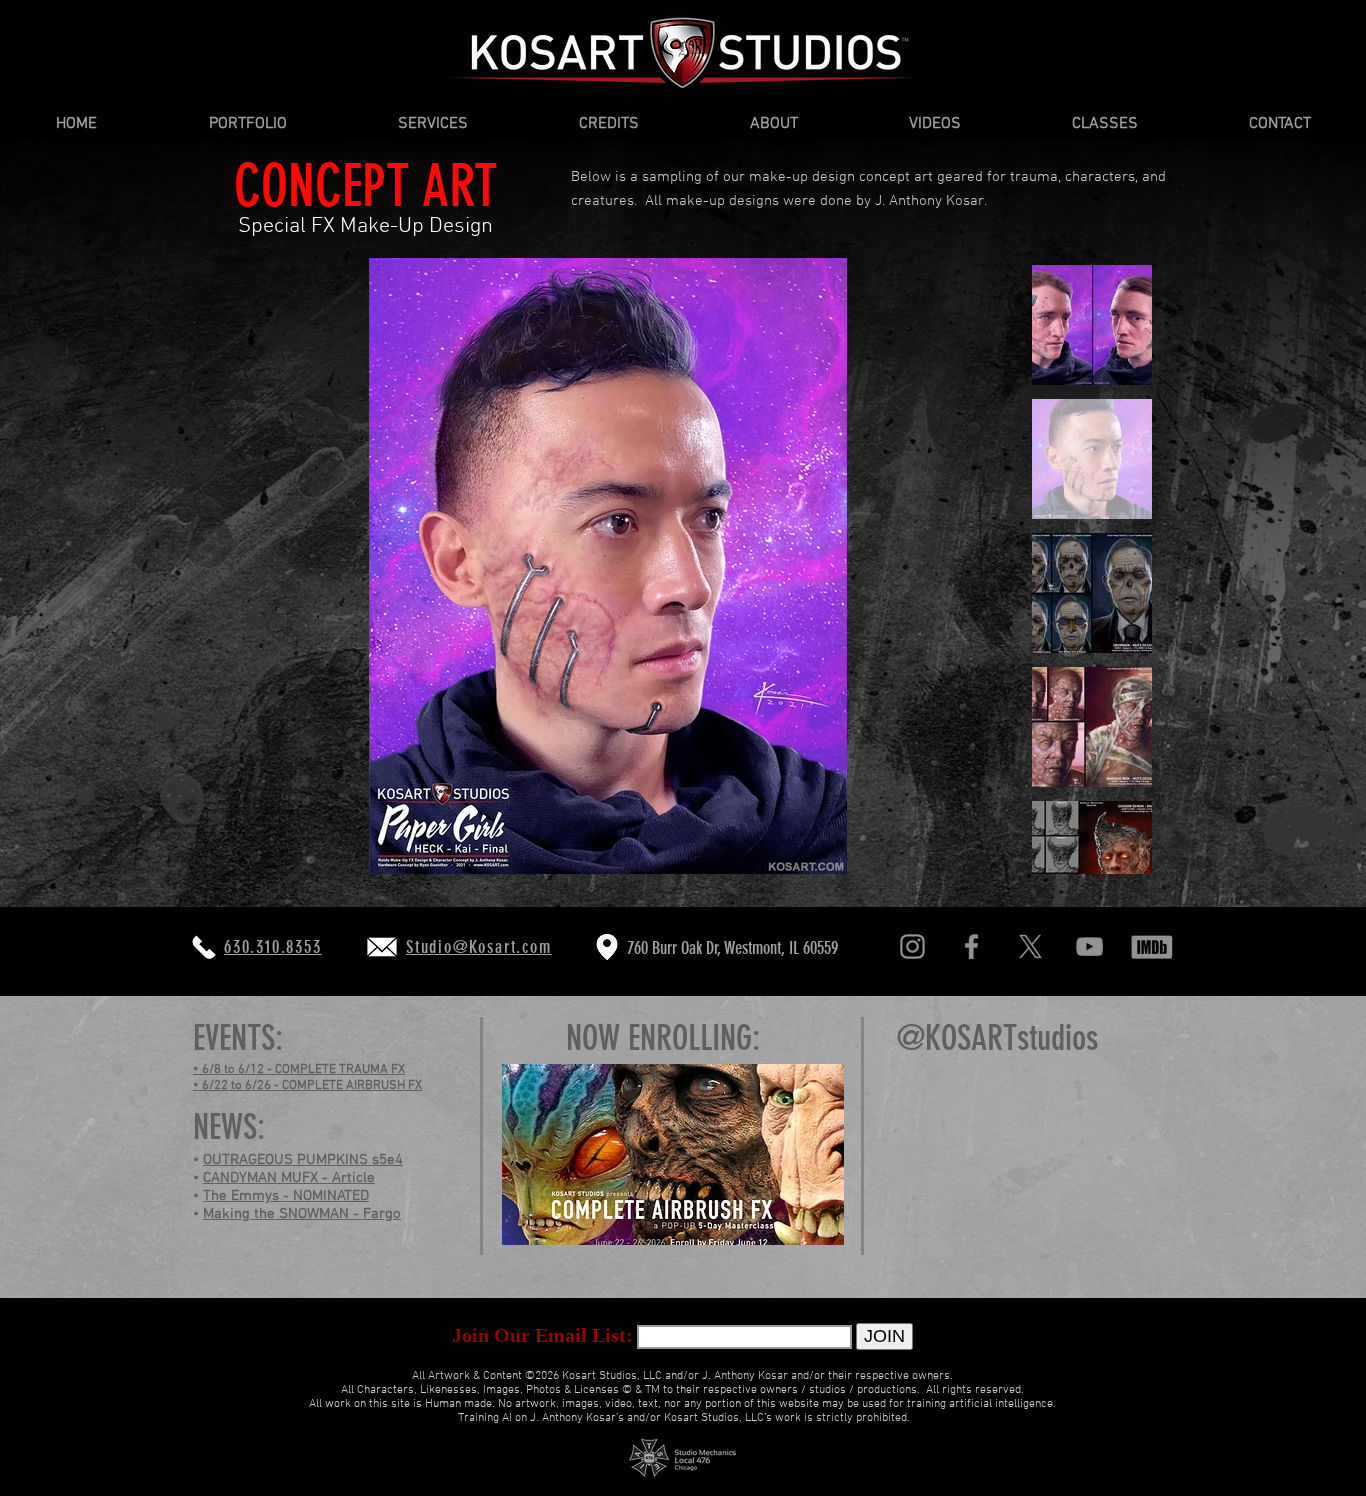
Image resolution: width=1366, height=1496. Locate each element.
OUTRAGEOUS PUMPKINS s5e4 (303, 1160)
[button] (247, 124)
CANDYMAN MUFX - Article (289, 1178)
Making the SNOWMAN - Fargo (302, 1214)
